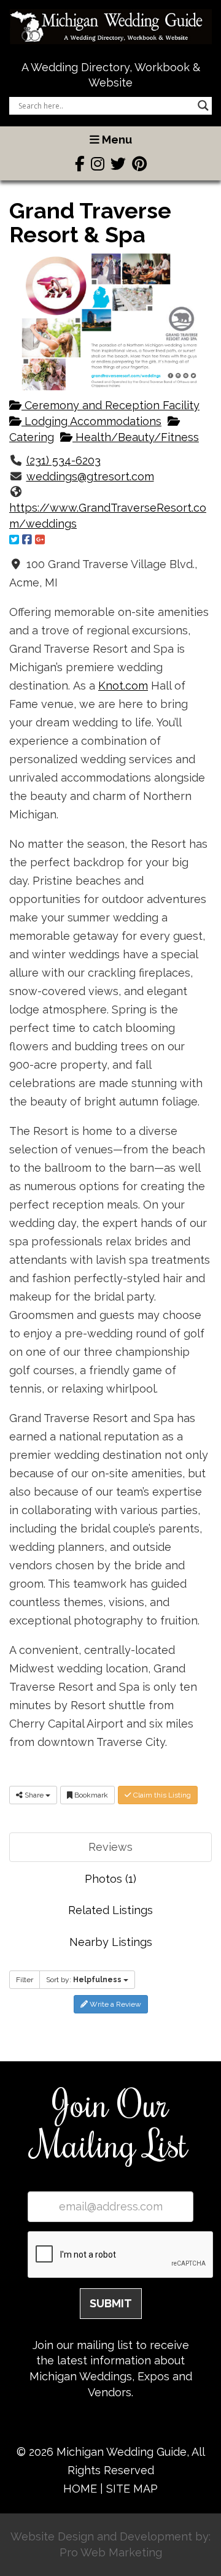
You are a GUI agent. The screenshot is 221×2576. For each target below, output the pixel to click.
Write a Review (114, 2004)
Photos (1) (110, 1879)
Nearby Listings (111, 1942)
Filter (25, 1980)
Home (80, 2489)
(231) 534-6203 (64, 460)
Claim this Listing (161, 1795)
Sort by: (84, 1980)
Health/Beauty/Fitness (136, 437)
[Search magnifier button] (203, 106)
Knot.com (123, 686)
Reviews (110, 1847)
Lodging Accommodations (91, 421)
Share (34, 1795)
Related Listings (110, 1910)
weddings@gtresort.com (90, 476)
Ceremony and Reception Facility (110, 405)
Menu (116, 140)
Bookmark (90, 1795)
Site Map (132, 2489)
